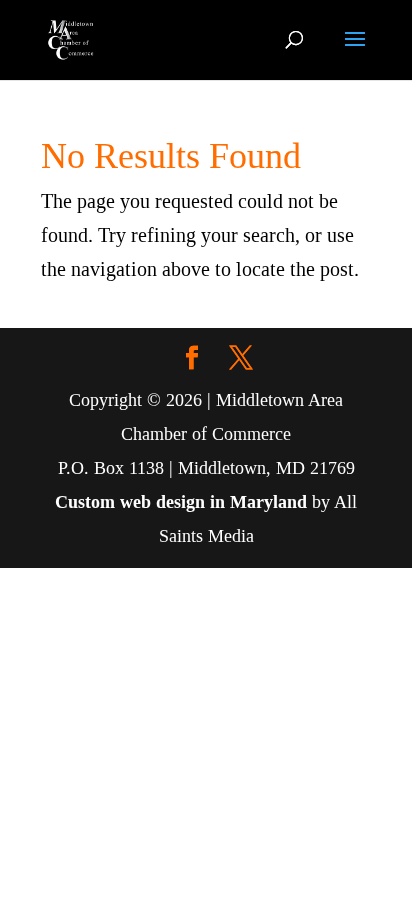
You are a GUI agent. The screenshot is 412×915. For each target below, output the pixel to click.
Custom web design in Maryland (181, 502)
